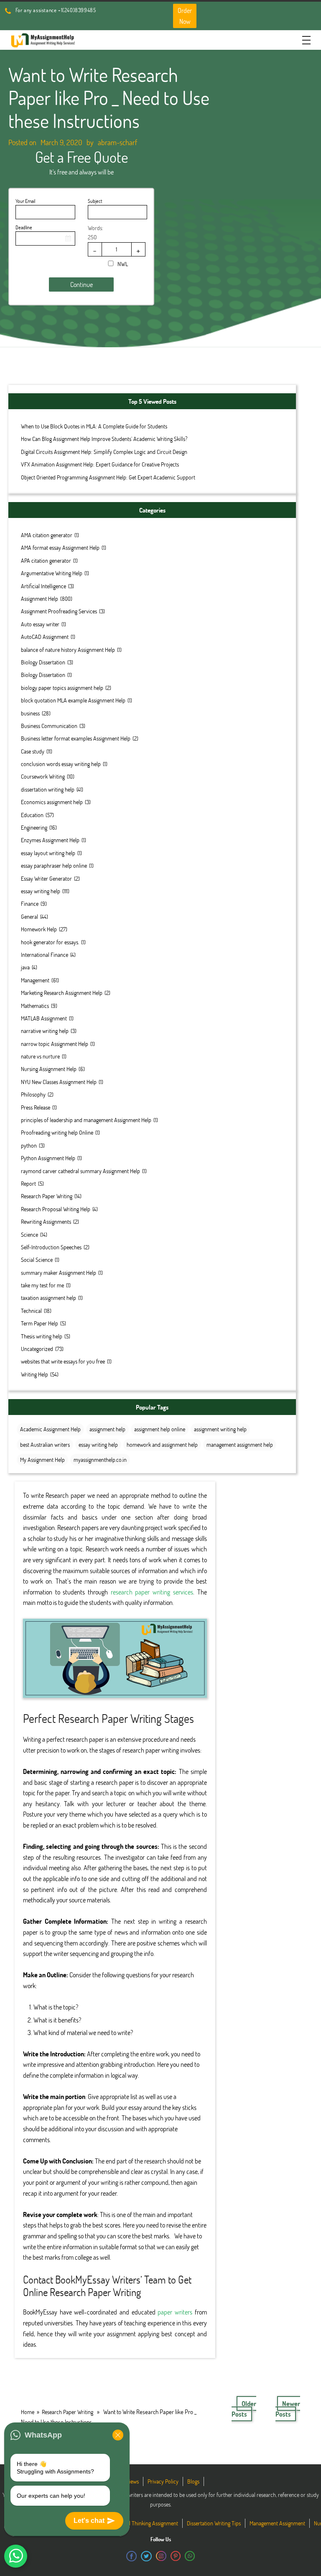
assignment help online (160, 1429)
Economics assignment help (52, 802)
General (29, 916)
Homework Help (39, 929)
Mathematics (35, 1006)
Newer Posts (288, 2409)
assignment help (107, 1429)
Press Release (36, 1107)
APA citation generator (46, 560)
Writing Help (34, 1374)
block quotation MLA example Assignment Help (73, 700)
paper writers (175, 2312)
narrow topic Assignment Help (55, 1044)
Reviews (130, 2481)
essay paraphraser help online (54, 865)
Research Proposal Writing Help (56, 1209)
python (29, 1145)
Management (35, 980)
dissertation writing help (48, 789)
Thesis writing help (42, 1336)
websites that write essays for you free (63, 1361)
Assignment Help (39, 599)
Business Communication (49, 726)
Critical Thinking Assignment (146, 2523)
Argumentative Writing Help (52, 573)
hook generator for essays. (50, 942)
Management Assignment (277, 2523)
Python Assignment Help (48, 1158)
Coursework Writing (43, 776)
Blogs (193, 2481)
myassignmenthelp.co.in (100, 1460)
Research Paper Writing (47, 1196)
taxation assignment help (48, 1298)
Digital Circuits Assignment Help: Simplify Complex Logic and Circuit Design (104, 452)
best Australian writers (45, 1444)
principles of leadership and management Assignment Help (86, 1120)
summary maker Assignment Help (59, 1273)
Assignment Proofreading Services (59, 611)
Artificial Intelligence (43, 586)
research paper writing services (152, 1592)
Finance (30, 904)
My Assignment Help (42, 1460)
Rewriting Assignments (46, 1221)
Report (28, 1183)
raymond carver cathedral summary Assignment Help (80, 1171)
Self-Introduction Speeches (51, 1247)
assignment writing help (220, 1429)
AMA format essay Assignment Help (60, 547)
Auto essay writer (40, 624)
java (25, 967)
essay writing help (41, 891)
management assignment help (240, 1444)
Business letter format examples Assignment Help (76, 738)
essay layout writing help (48, 853)
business (30, 713)
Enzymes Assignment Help (50, 840)
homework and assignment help (162, 1444)
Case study (33, 751)
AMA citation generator (47, 535)
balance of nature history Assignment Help (68, 650)
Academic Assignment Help (50, 1429)
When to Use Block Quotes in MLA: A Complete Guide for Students (94, 426)
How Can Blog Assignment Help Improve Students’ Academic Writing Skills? (104, 439)
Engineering (34, 827)
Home (28, 2412)
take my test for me (42, 1285)
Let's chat (89, 2521)
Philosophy (33, 1094)
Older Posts (244, 2409)
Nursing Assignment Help (49, 1069)
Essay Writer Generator (46, 878)
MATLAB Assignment (44, 1018)
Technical (31, 1311)
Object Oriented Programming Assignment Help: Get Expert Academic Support (108, 477)
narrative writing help (45, 1031)
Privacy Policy (163, 2481)
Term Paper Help (39, 1323)
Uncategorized (37, 1349)
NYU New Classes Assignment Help (59, 1082)
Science (29, 1234)
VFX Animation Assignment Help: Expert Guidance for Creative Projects (100, 464)
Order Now (185, 16)
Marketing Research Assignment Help (62, 993)
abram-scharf (117, 142)
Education (32, 815)
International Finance (45, 955)
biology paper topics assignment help (62, 688)
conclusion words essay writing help (61, 764)
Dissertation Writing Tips (214, 2523)
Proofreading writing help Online (57, 1132)
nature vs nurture (40, 1056)
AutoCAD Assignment (45, 637)
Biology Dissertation (43, 662)
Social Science (37, 1260)
